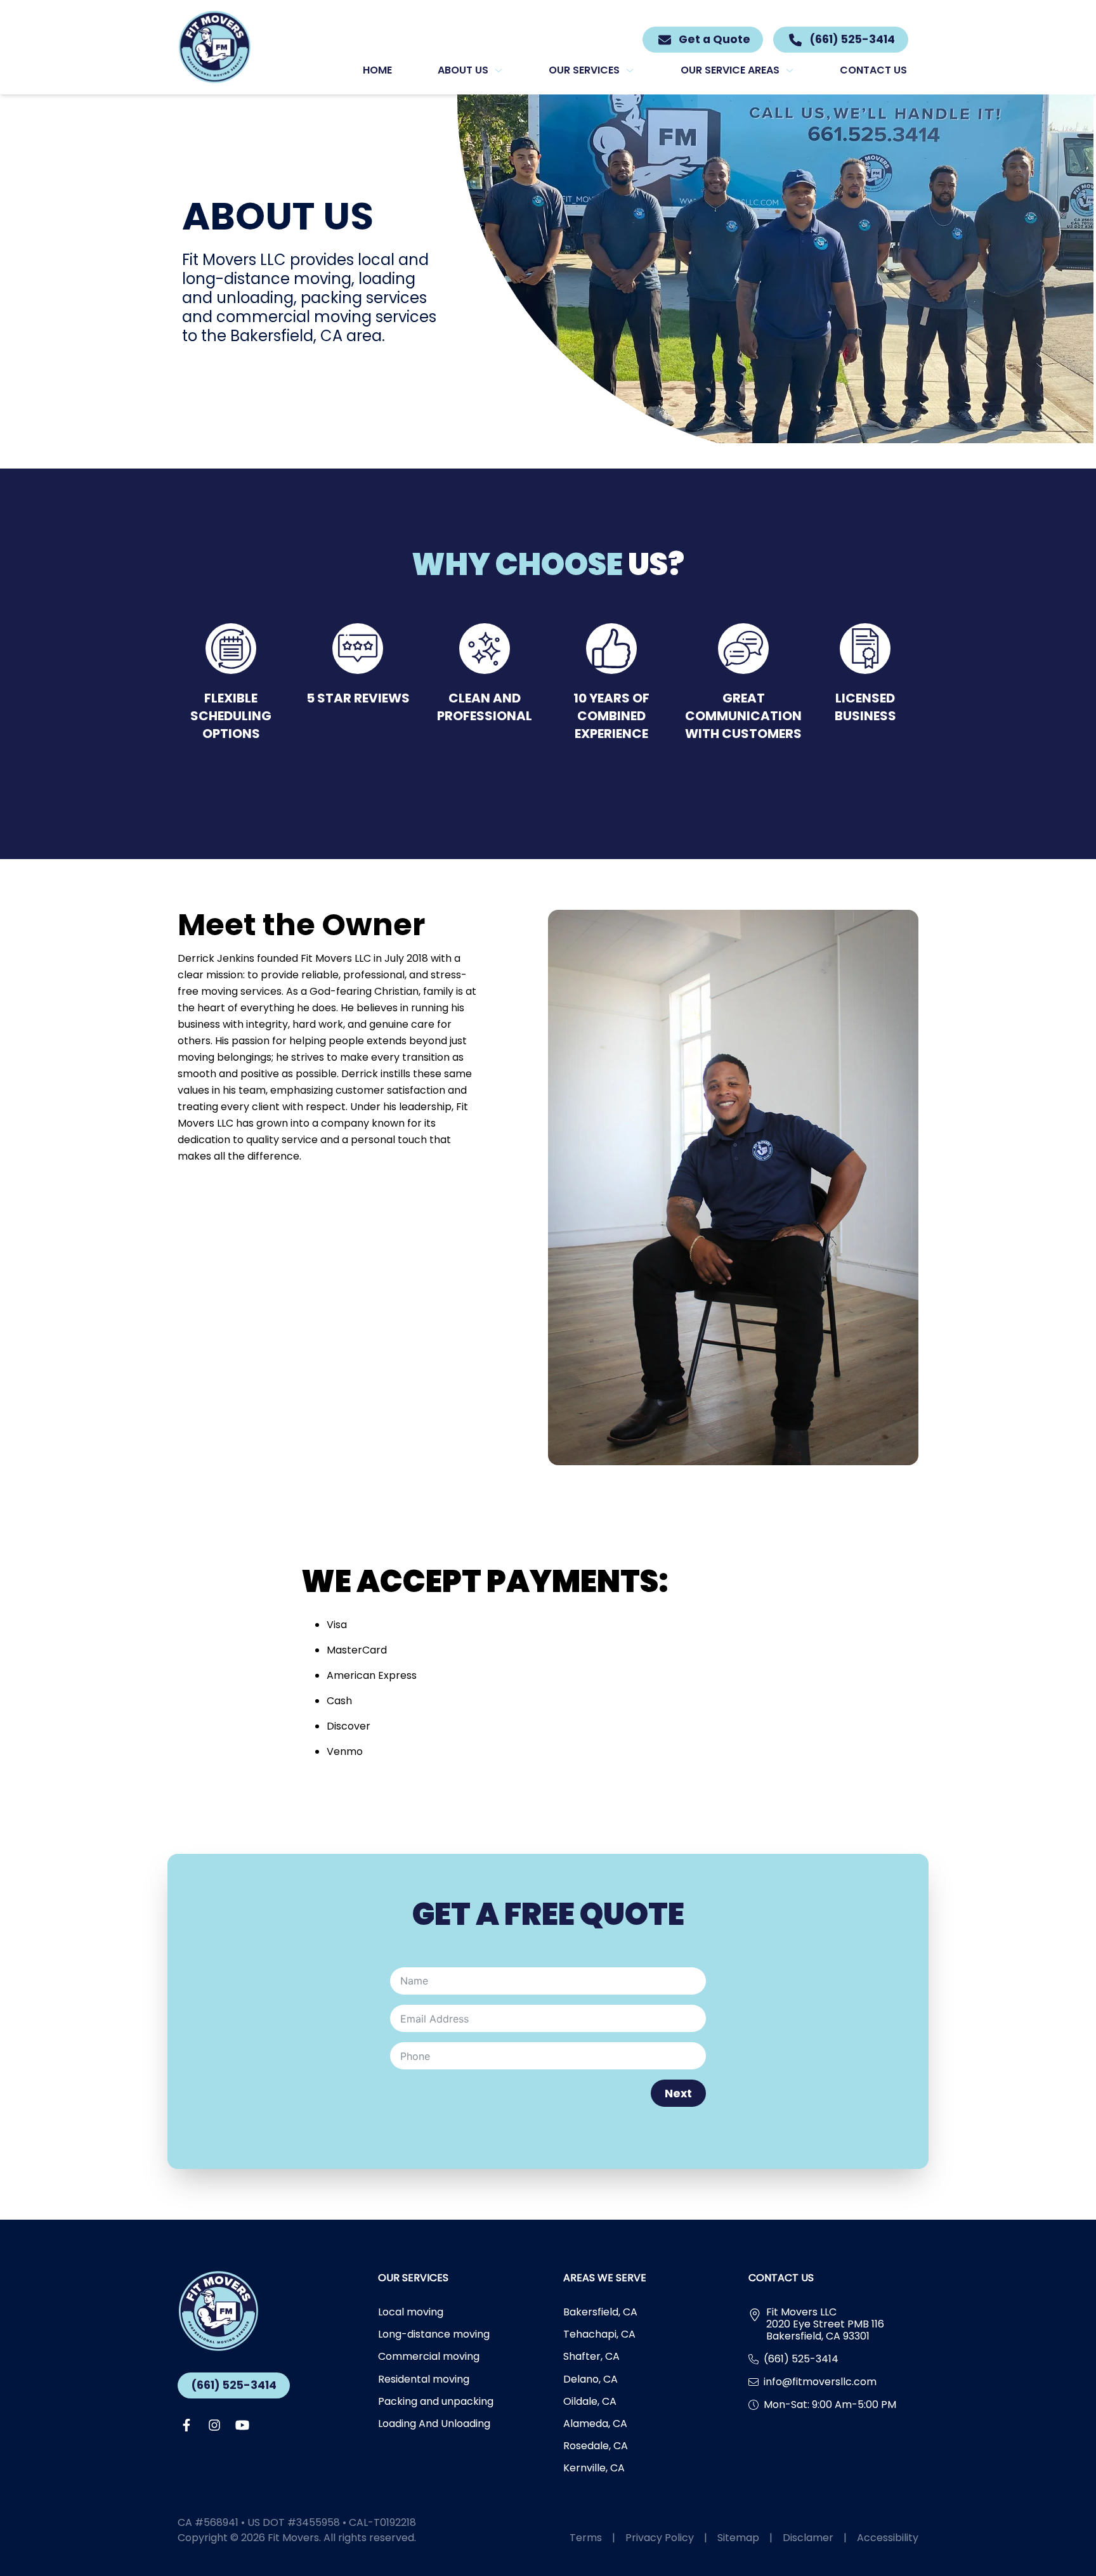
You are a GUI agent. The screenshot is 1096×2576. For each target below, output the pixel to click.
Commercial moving (429, 2356)
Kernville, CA (594, 2468)
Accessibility (888, 2538)
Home (377, 70)
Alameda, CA (595, 2424)
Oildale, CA (590, 2401)
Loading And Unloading (434, 2424)
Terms (592, 2538)
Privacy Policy (666, 2538)
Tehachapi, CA (599, 2334)
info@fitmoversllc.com (820, 2382)
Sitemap (745, 2538)
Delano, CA (590, 2379)
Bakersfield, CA (600, 2312)
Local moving (411, 2312)
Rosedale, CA (596, 2446)
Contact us (873, 70)
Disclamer (815, 2538)
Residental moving (424, 2379)
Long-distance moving (434, 2334)
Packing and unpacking (436, 2401)
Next (678, 2094)
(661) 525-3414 (234, 2385)
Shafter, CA (591, 2356)
